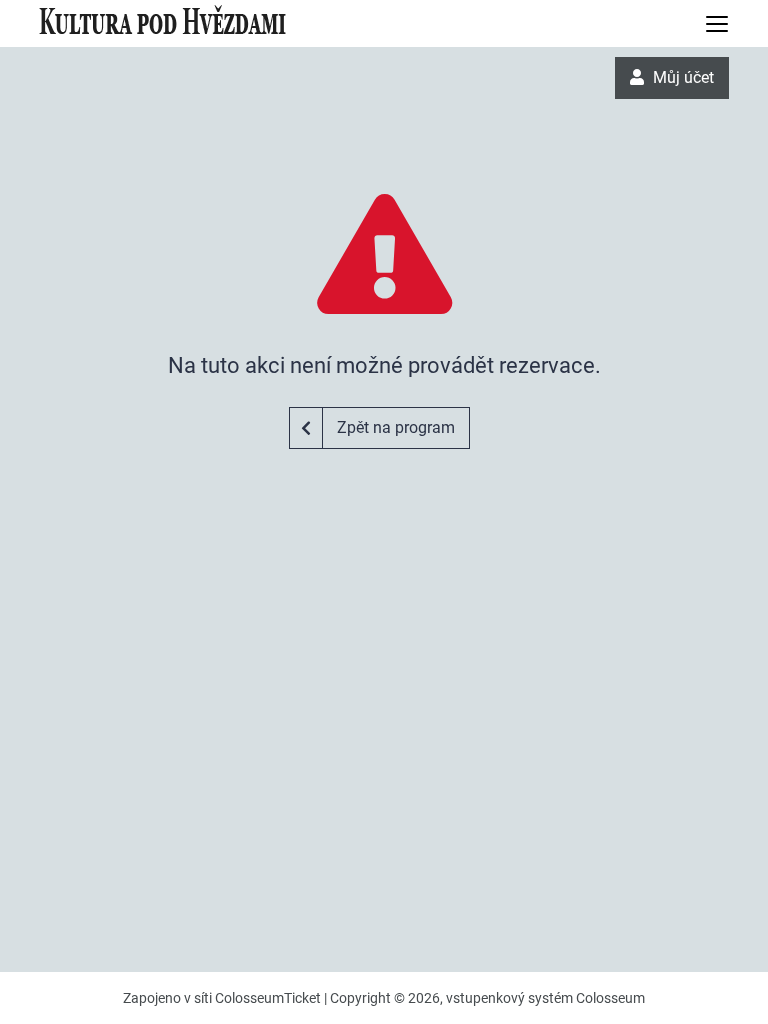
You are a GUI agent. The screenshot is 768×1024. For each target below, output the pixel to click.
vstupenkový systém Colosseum (545, 998)
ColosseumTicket (268, 998)
